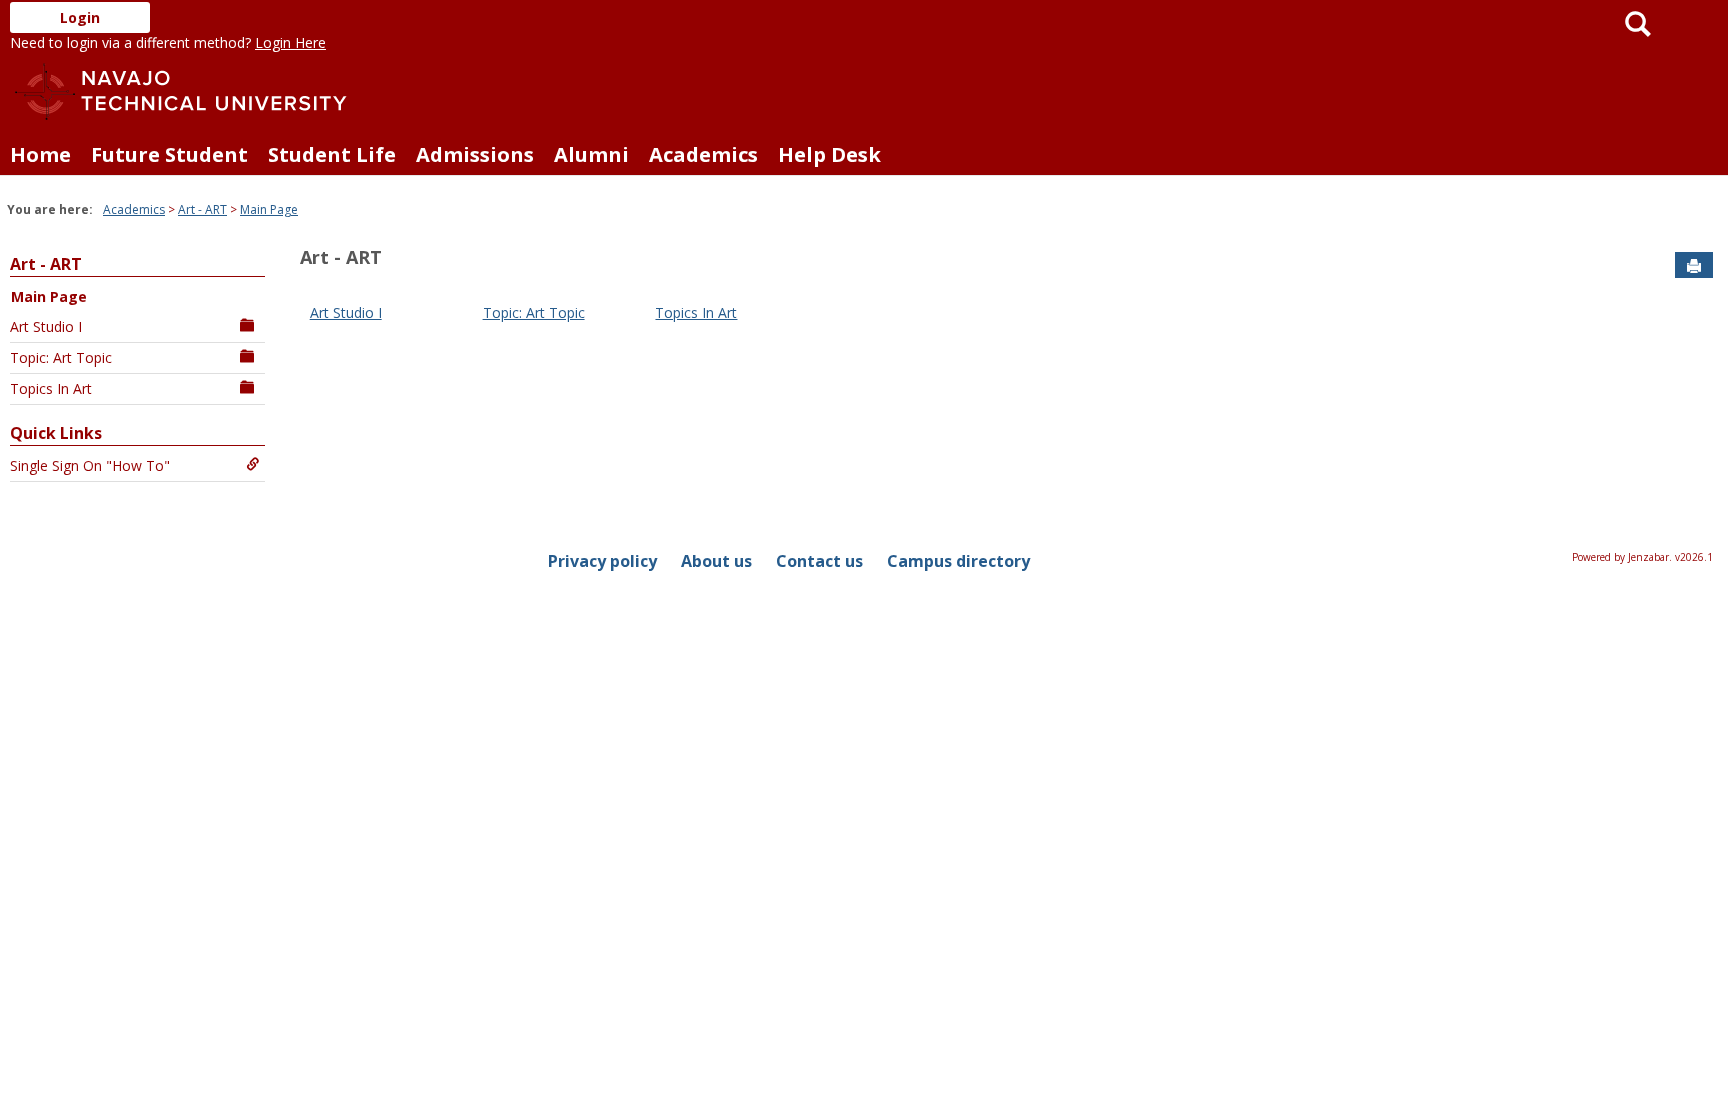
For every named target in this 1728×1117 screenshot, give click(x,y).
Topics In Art (51, 388)
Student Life (332, 154)
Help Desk (829, 154)
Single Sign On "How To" (90, 465)
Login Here (290, 42)
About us (716, 561)
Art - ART (202, 209)
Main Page (269, 209)
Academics (703, 154)
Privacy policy (602, 561)
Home (40, 154)
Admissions (475, 154)
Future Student (169, 154)
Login (80, 17)
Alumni (591, 154)
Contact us (819, 561)
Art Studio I (46, 326)
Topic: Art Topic (61, 357)
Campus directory (958, 561)
